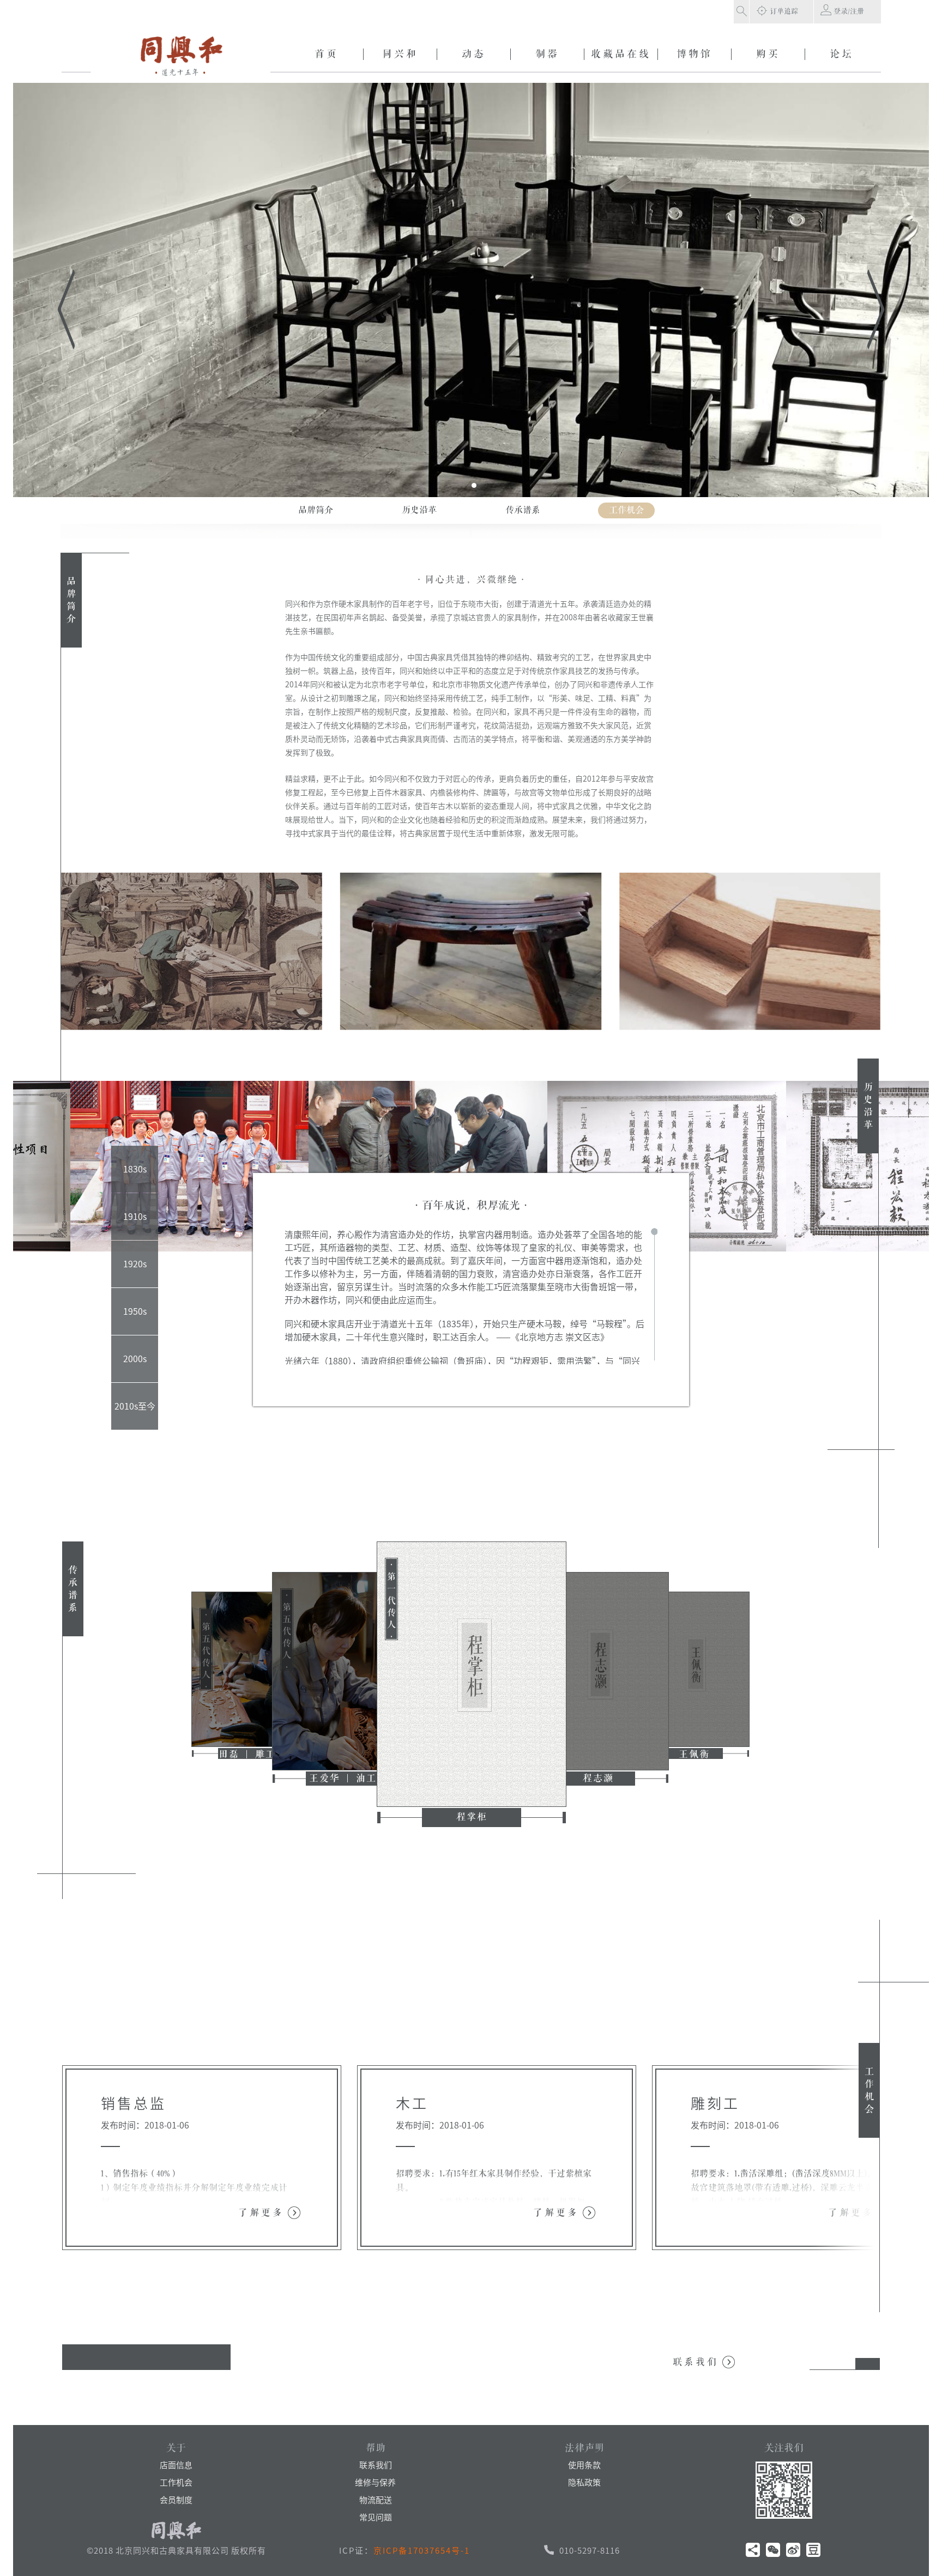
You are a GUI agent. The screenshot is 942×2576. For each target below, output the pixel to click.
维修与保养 (375, 2483)
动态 (474, 54)
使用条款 (584, 2465)
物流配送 (376, 2500)
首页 (327, 54)
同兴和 (400, 54)
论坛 (842, 54)
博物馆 (695, 54)
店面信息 (176, 2465)
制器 (547, 54)
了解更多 (261, 2213)
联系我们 (696, 2362)
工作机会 (176, 2483)
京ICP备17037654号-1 (422, 2551)
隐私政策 (584, 2483)
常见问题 (376, 2517)
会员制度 (176, 2500)
